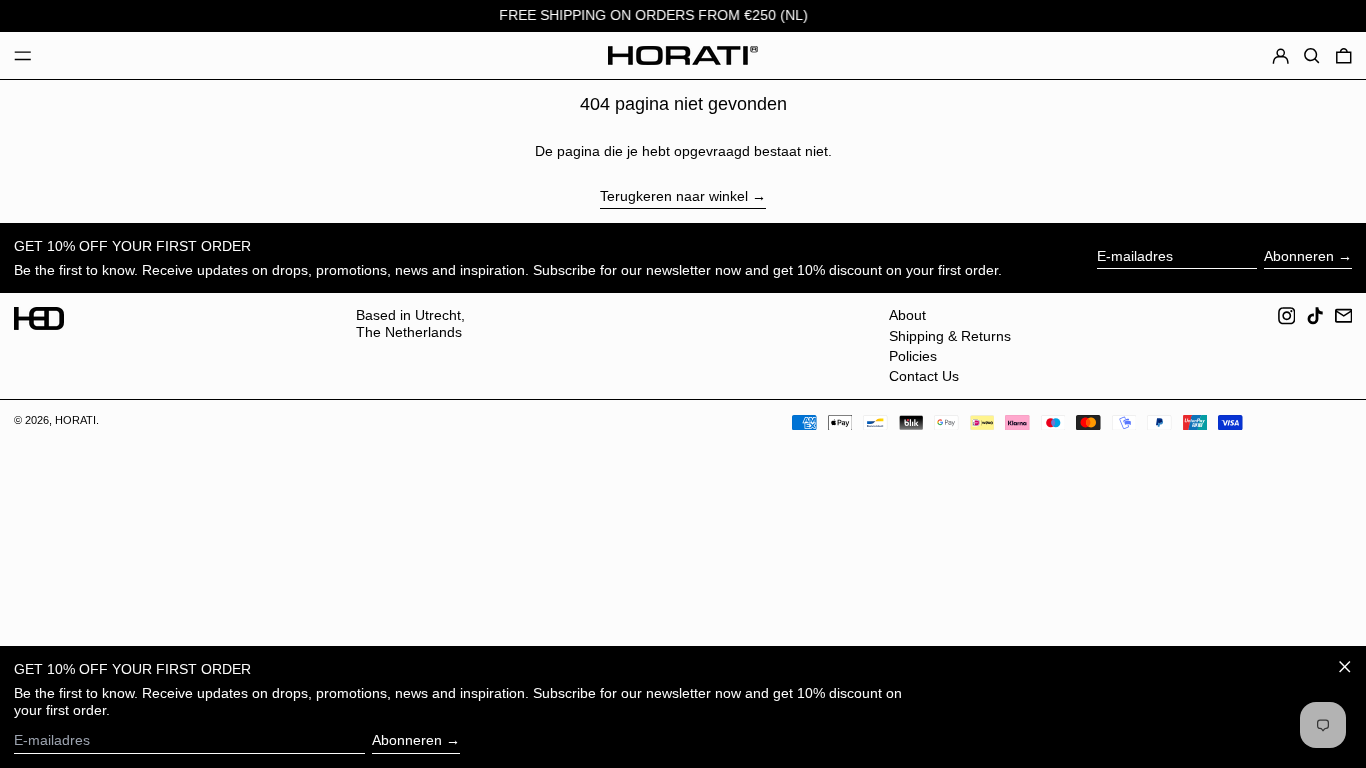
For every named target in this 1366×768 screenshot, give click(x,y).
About (907, 315)
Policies (913, 356)
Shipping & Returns (950, 336)
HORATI (75, 420)
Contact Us (924, 376)
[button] (1312, 56)
